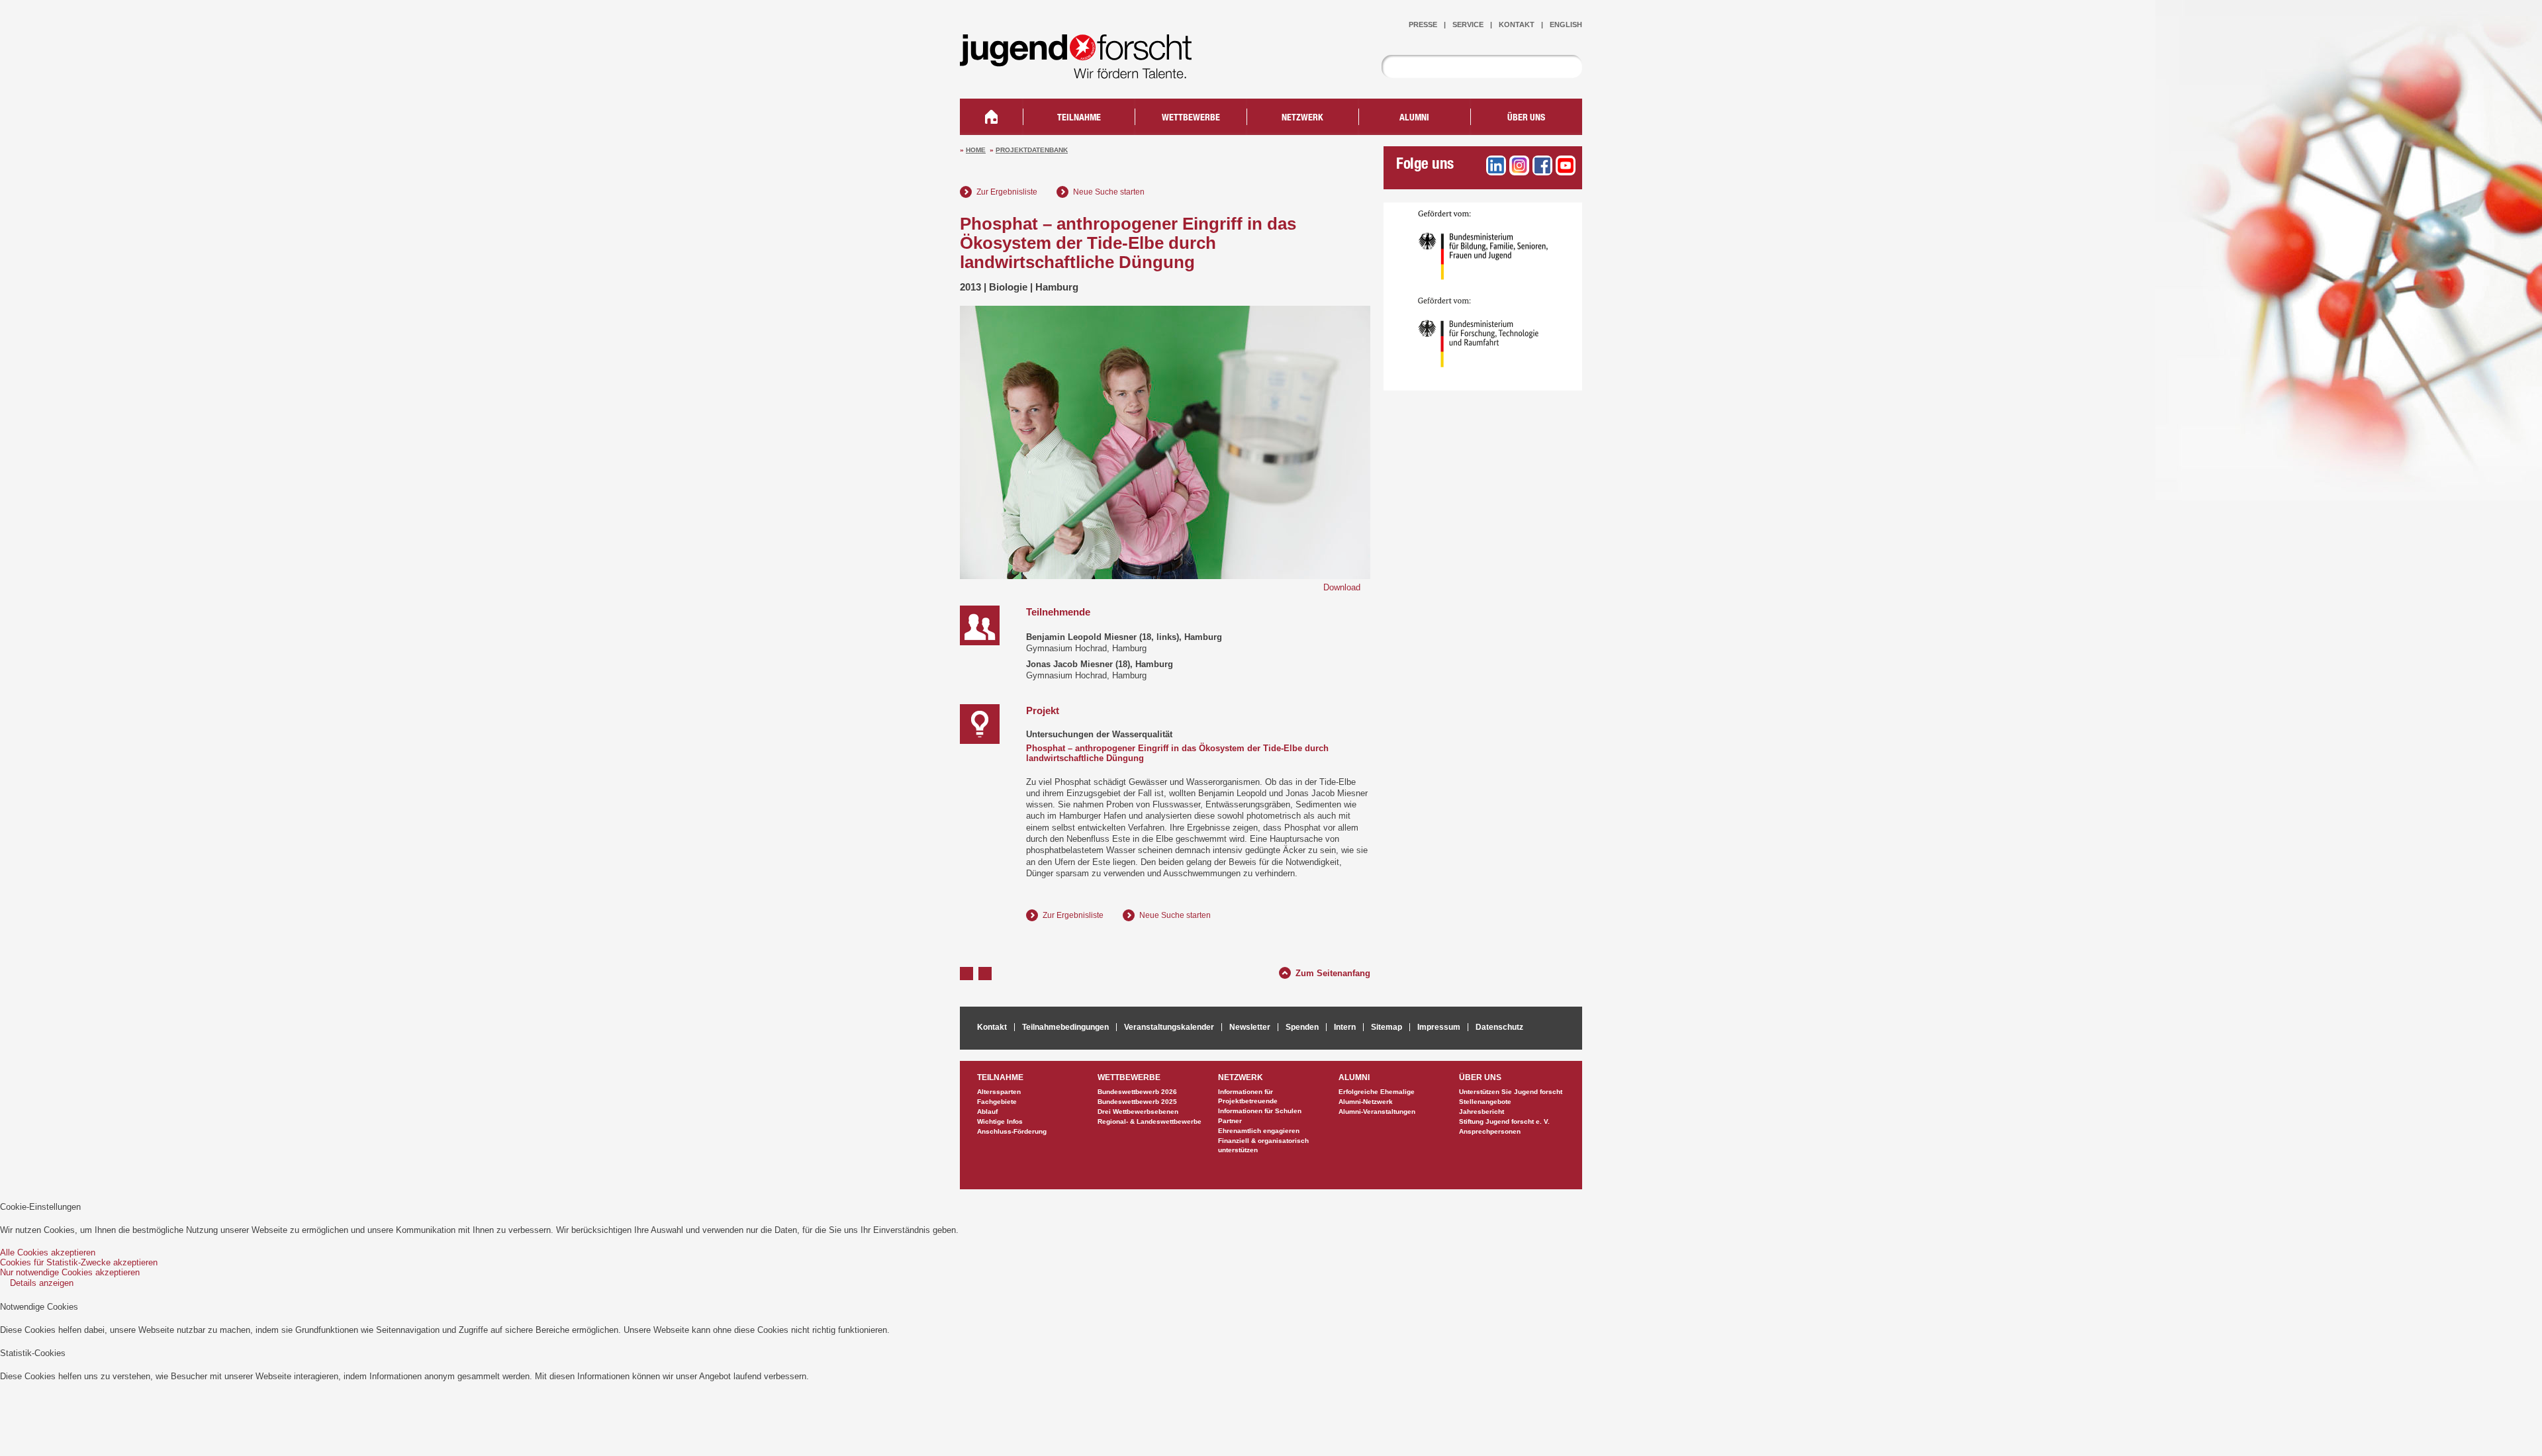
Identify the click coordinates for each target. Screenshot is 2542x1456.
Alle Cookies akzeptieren (48, 1252)
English (1566, 24)
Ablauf (987, 1112)
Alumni (1414, 118)
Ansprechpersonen (1490, 1131)
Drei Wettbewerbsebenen (1138, 1112)
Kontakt (1517, 24)
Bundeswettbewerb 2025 (1137, 1102)
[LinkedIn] (1496, 165)
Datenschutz (1499, 1027)
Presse (1423, 24)
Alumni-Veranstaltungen (1377, 1112)
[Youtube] (1566, 165)
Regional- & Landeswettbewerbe (1150, 1121)
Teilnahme (1079, 118)
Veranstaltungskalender (1169, 1027)
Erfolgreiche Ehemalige (1377, 1092)
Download (1342, 587)
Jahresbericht (1482, 1112)
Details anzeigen (42, 1283)
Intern (1345, 1027)
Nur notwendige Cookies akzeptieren (70, 1272)
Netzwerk (1302, 118)
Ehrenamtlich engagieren (1259, 1131)
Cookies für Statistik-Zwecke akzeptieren (79, 1262)
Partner (1230, 1121)
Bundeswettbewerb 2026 (1137, 1092)
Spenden (1302, 1027)
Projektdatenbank (1032, 150)
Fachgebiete (997, 1102)
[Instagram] (1519, 165)
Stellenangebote (1485, 1102)
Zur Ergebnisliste (1007, 192)
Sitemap (1387, 1027)
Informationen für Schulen (1260, 1111)
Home (976, 150)
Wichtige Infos (1000, 1121)
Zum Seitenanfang (1333, 972)
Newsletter (1250, 1027)
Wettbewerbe (1191, 118)
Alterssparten (999, 1092)
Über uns (1526, 118)
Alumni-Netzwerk (1366, 1102)
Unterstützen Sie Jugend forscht (1511, 1092)
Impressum (1439, 1027)
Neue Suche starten (1109, 192)
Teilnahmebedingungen (1065, 1027)
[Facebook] (1542, 165)
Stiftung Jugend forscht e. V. (1504, 1121)
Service (1468, 24)
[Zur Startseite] (1086, 70)
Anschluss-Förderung (1012, 1131)
